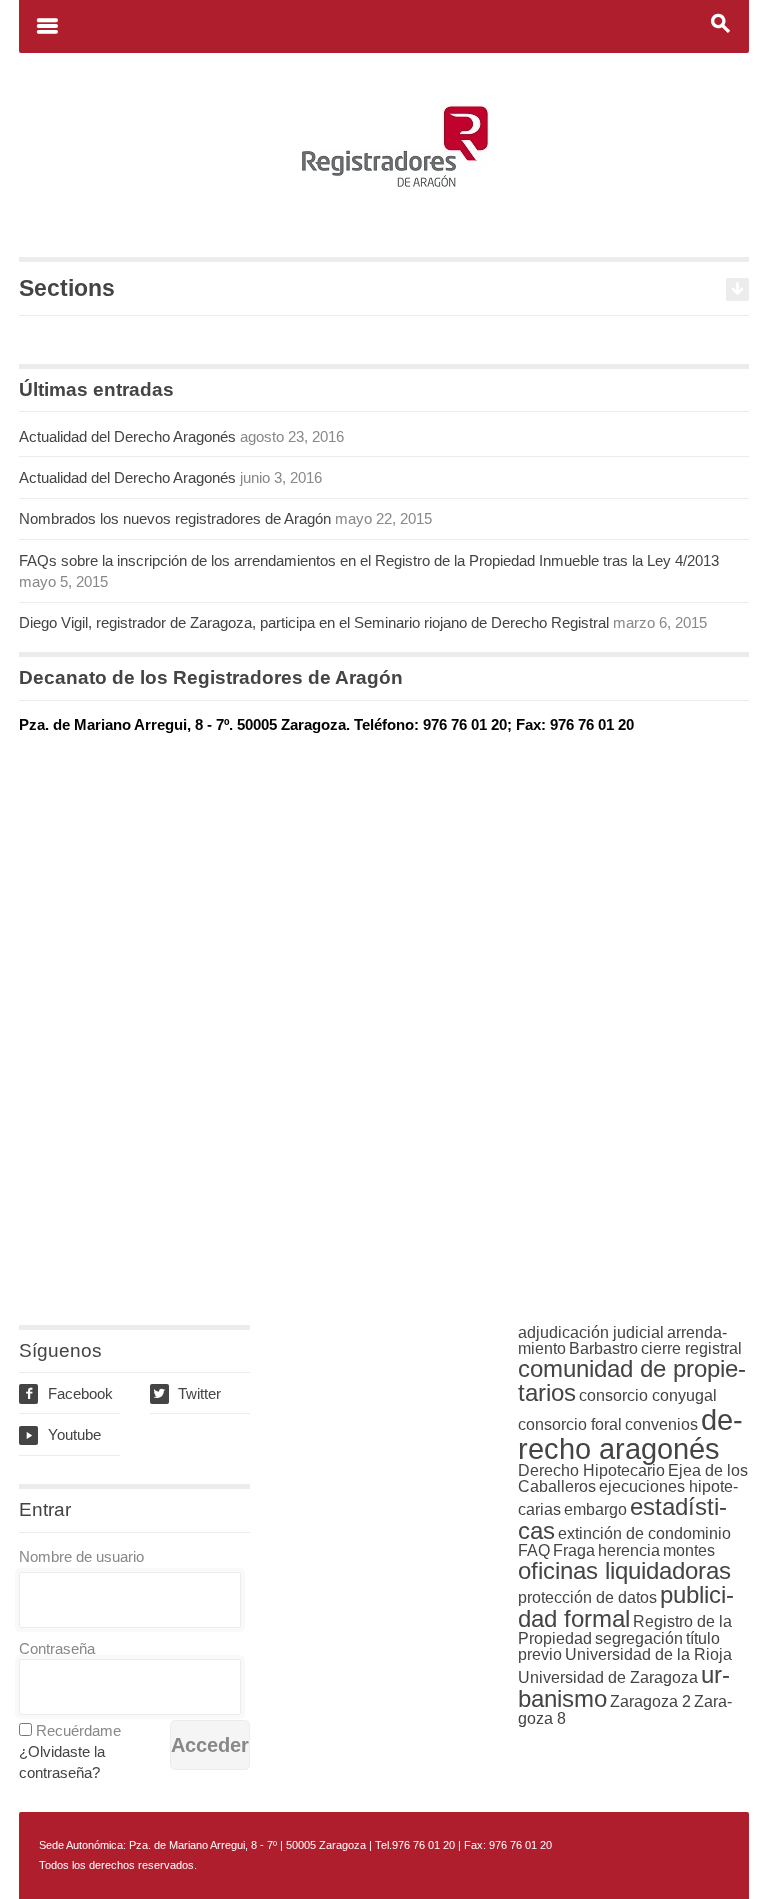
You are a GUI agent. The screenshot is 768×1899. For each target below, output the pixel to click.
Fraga (574, 1550)
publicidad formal (626, 1606)
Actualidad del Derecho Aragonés (127, 436)
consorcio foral (570, 1424)
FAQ (534, 1550)
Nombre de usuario (81, 1556)
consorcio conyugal (648, 1395)
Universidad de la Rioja (648, 1654)
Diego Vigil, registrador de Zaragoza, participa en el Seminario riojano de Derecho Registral (314, 622)
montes (689, 1550)
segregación (639, 1638)
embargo (595, 1509)
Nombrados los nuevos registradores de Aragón (175, 518)
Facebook (68, 1393)
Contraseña (57, 1648)
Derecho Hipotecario (591, 1470)
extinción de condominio (644, 1533)
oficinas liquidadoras (624, 1570)
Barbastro (603, 1348)
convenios (661, 1424)
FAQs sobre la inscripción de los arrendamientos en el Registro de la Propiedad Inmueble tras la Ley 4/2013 (369, 560)
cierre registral (691, 1348)
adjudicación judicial (591, 1332)
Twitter (187, 1393)
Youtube (62, 1434)
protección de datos (587, 1597)
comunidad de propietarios (632, 1380)
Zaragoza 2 (650, 1701)
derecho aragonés (630, 1434)
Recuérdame (78, 1730)
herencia (629, 1550)
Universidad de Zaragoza (608, 1677)
